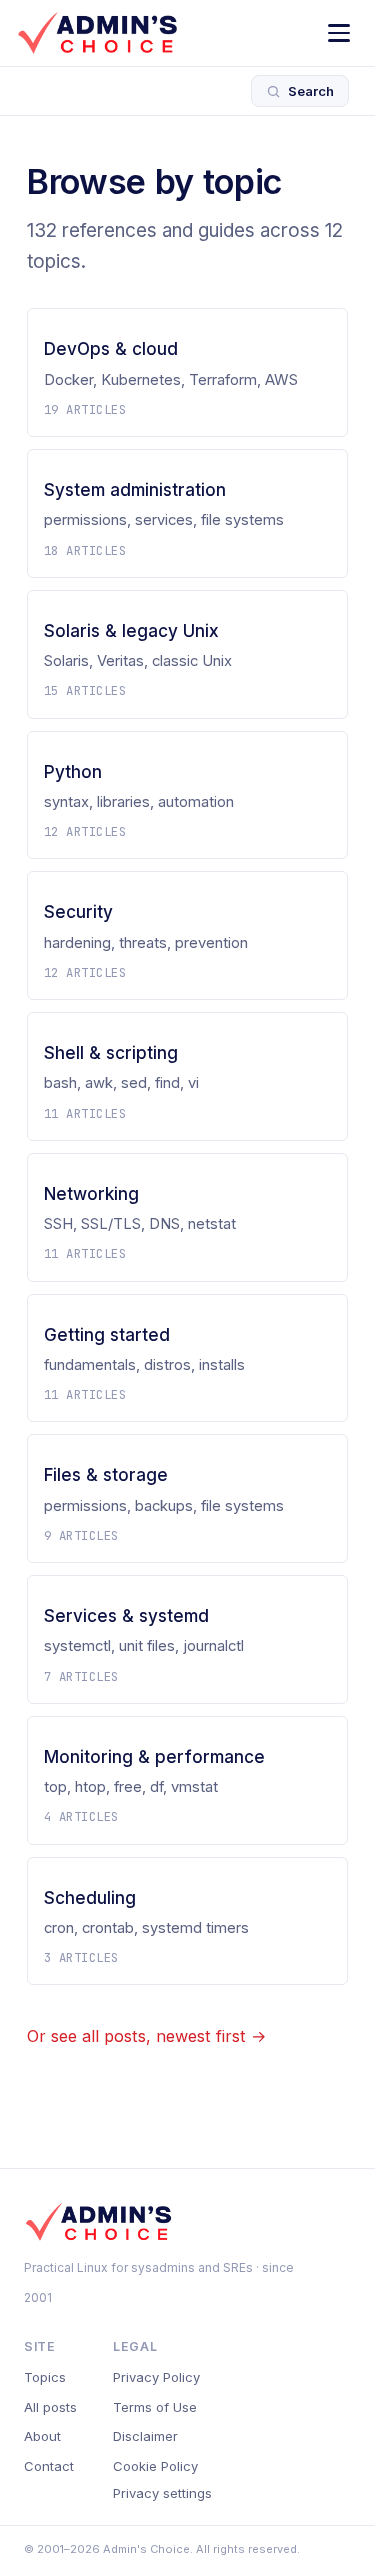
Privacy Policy (156, 2377)
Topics (45, 2377)
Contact (49, 2466)
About (42, 2436)
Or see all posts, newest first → (146, 2036)
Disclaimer (145, 2436)
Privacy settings (162, 2493)
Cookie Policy (155, 2466)
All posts (50, 2407)
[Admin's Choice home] (97, 33)
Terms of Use (155, 2407)
